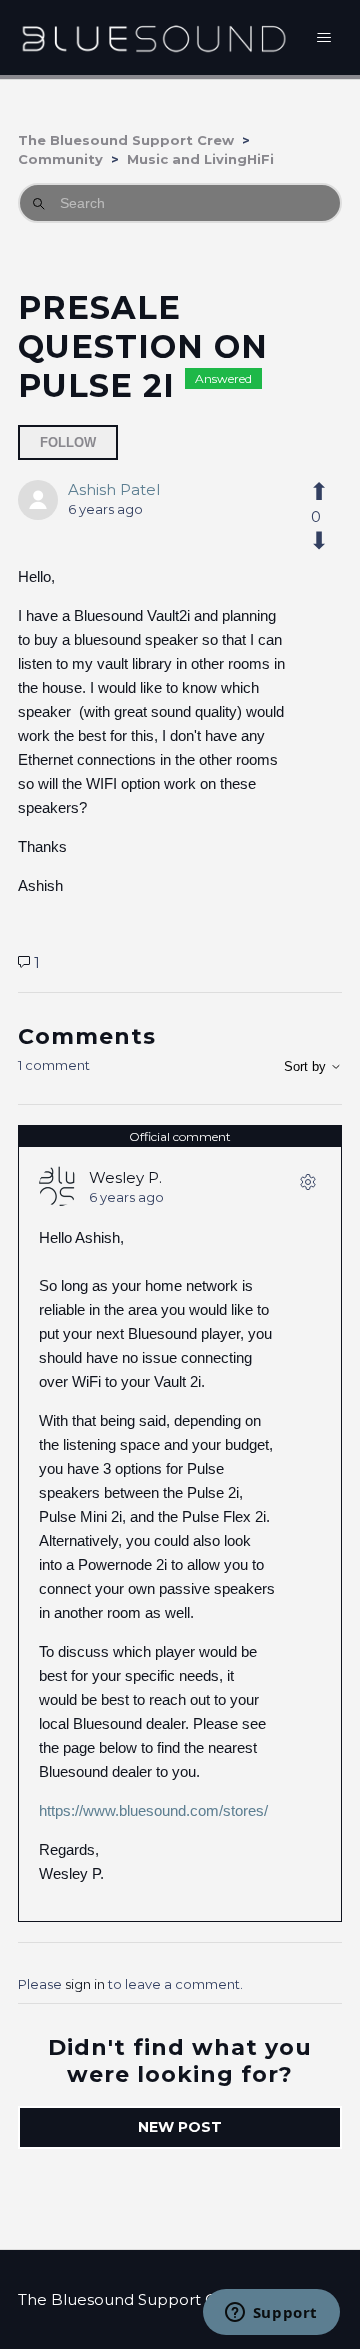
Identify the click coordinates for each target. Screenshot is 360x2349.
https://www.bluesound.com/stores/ (153, 1810)
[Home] (153, 37)
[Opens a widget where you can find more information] (271, 2314)
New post (180, 2127)
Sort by (307, 1066)
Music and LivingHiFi (200, 159)
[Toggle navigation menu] (324, 38)
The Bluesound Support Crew (126, 140)
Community (60, 159)
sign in (85, 1984)
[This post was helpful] (315, 492)
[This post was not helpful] (315, 541)
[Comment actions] (308, 1186)
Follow (68, 442)
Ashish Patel (114, 489)
